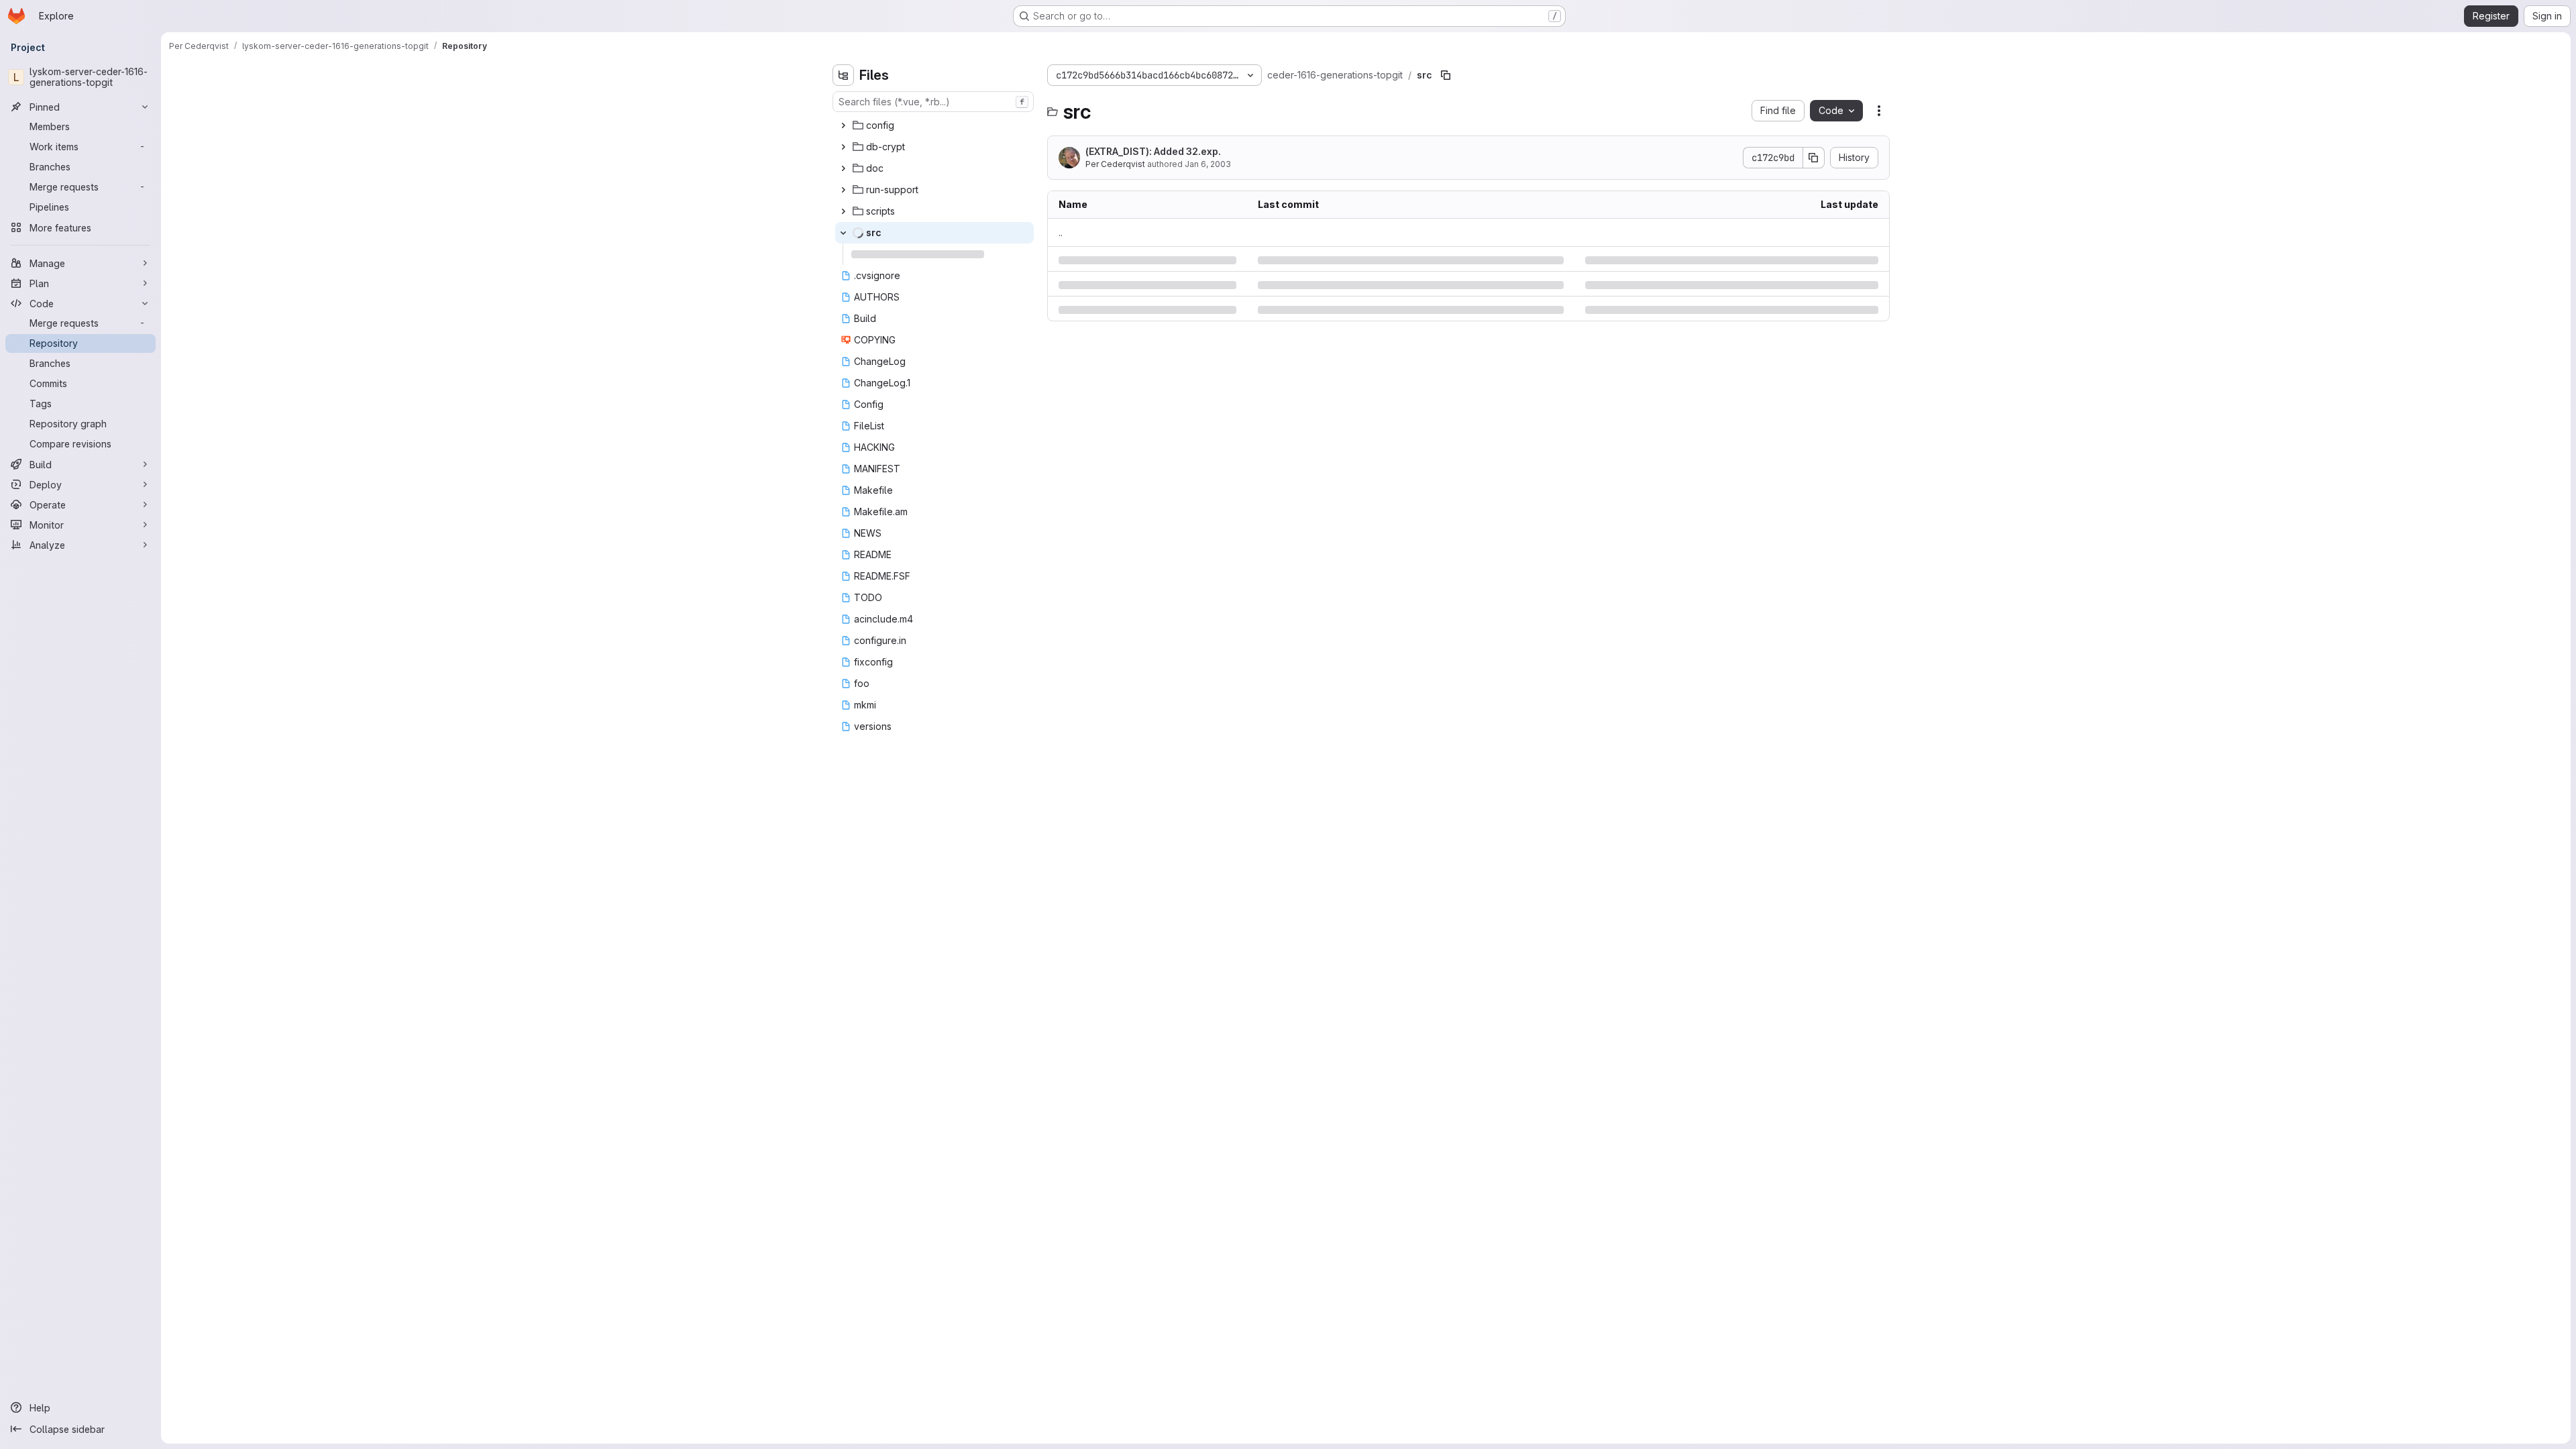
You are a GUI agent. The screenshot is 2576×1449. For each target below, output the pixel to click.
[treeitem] (934, 125)
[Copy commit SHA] (1814, 158)
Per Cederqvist (1115, 164)
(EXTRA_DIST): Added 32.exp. (1153, 151)
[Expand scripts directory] (843, 211)
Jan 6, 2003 (1208, 164)
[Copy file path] (1446, 75)
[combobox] (933, 102)
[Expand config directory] (843, 125)
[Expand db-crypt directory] (843, 147)
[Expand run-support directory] (843, 190)
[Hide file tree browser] (843, 75)
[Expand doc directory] (843, 168)
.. (1061, 232)
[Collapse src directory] (843, 233)
